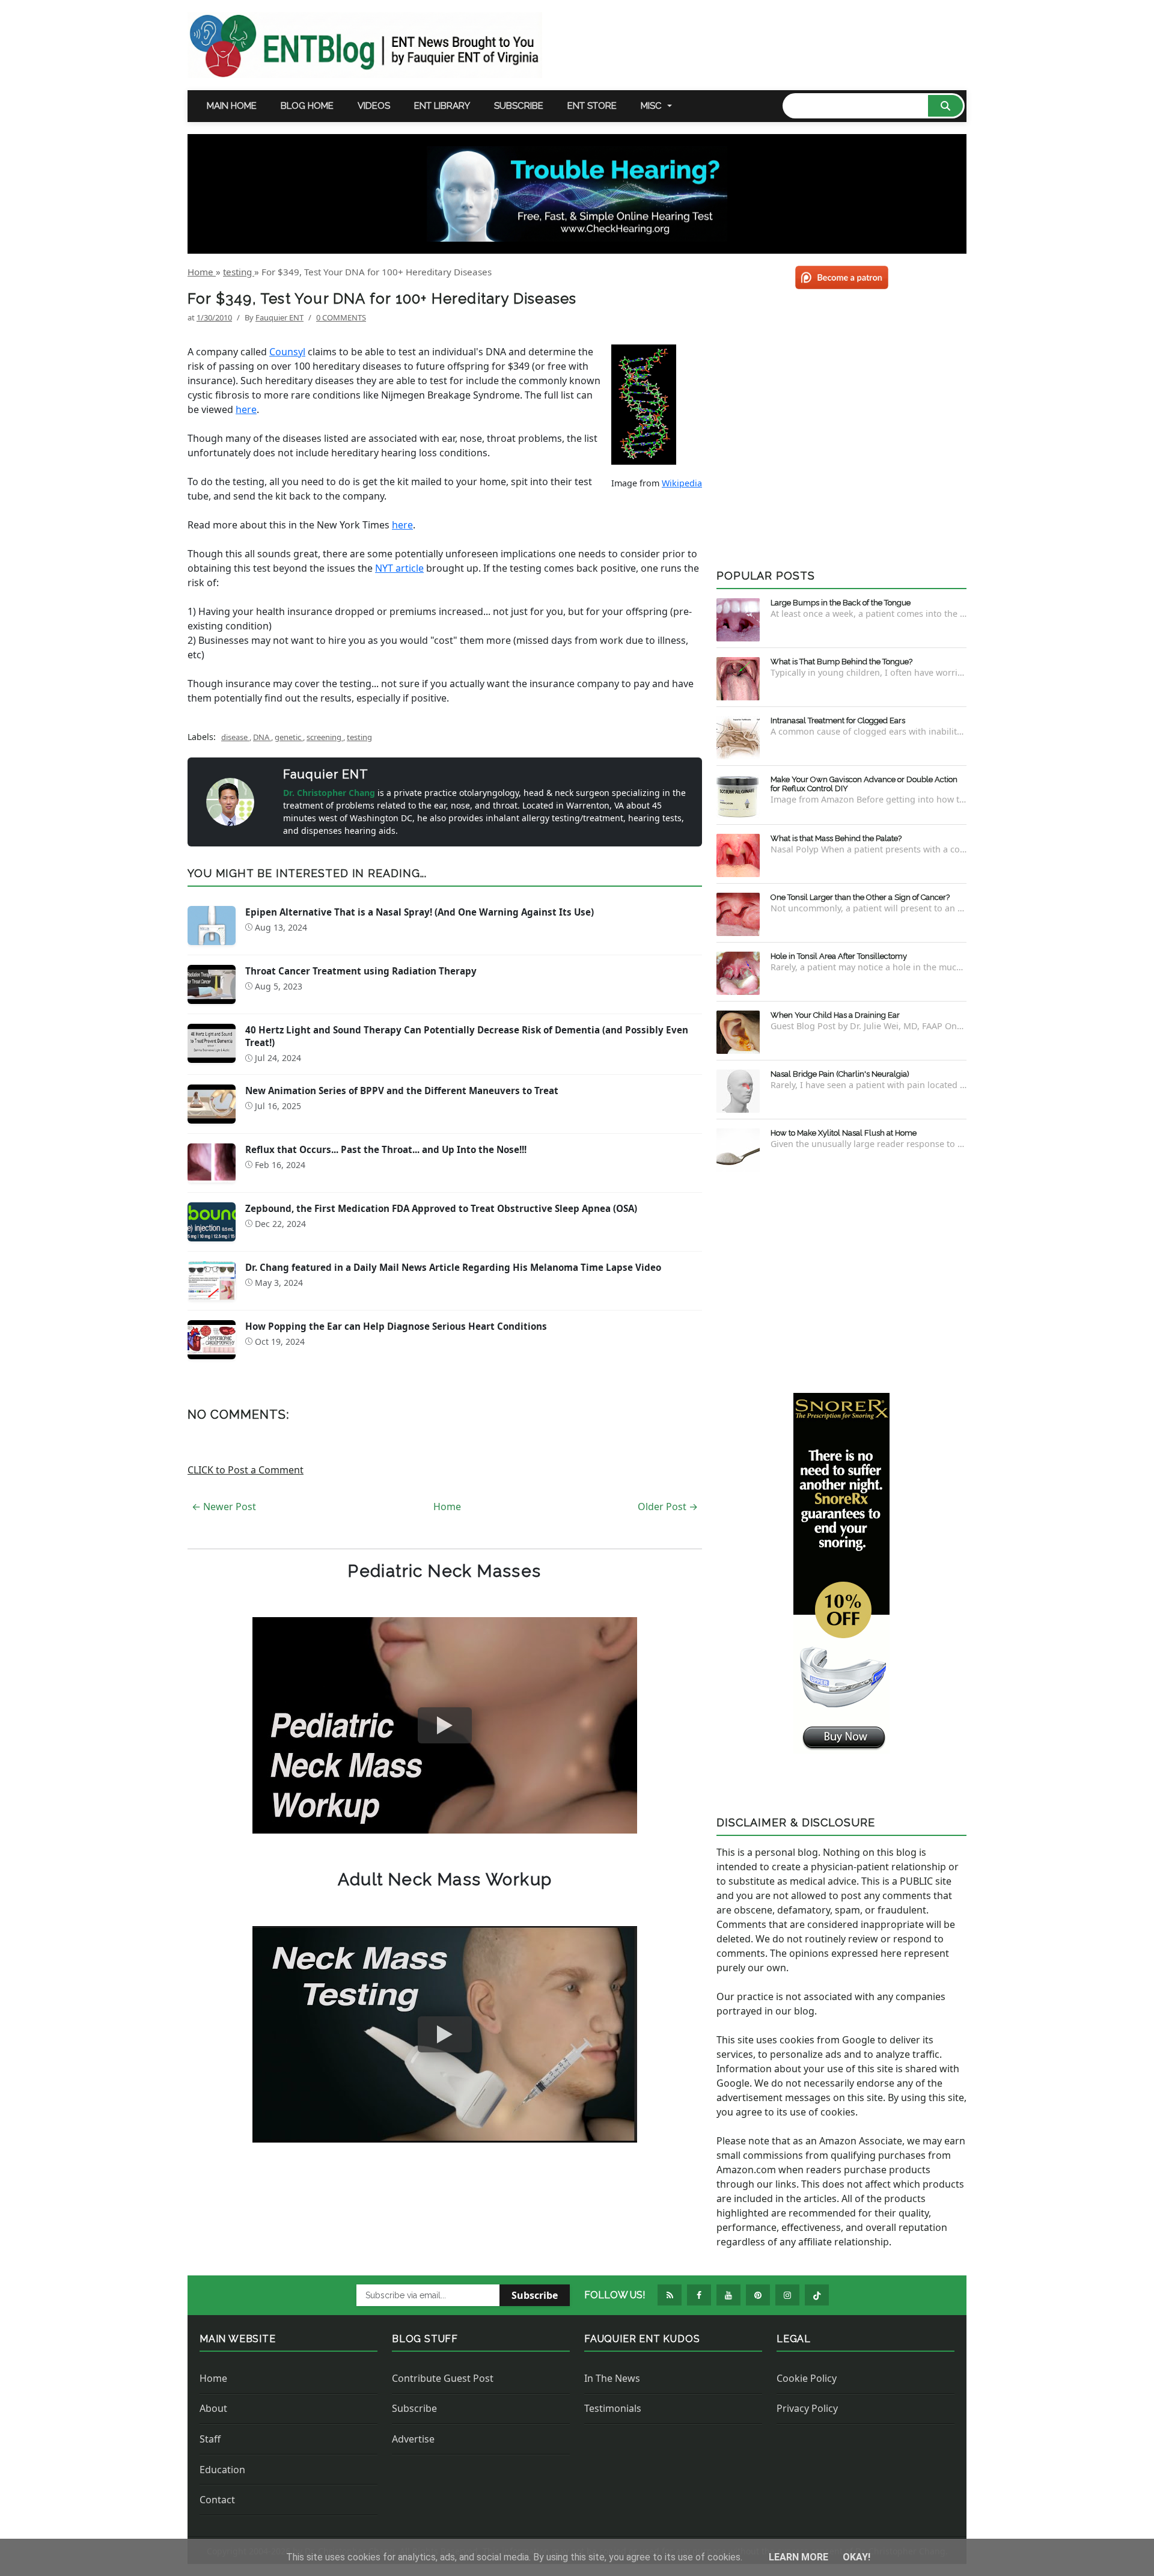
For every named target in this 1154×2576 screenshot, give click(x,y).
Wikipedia (682, 483)
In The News (612, 2378)
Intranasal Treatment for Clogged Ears (838, 720)
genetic (289, 737)
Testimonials (613, 2408)
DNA (262, 737)
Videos (374, 106)
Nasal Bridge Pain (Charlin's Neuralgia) (840, 1074)
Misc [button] (651, 106)
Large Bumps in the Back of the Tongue (841, 603)
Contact (217, 2500)
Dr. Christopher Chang (330, 793)
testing (359, 737)
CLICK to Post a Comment (246, 1470)
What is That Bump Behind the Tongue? (841, 662)
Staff (210, 2439)
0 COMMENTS (341, 317)
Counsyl (287, 352)
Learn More (800, 2557)
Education (222, 2470)
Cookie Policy (807, 2378)
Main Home (232, 106)
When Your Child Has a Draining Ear (835, 1015)
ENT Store (592, 106)
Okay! (856, 2557)
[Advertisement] (841, 1280)
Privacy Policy (807, 2408)
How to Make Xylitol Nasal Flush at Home (844, 1133)
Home (447, 1507)
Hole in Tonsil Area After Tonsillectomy (839, 956)
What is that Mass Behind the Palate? (836, 838)
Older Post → (668, 1507)
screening (325, 737)
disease (235, 737)
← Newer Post (224, 1507)
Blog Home (307, 106)
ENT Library (442, 106)
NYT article (399, 568)
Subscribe (519, 106)
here (246, 409)
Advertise (413, 2439)
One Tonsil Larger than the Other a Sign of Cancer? (860, 897)
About (213, 2408)
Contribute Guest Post (443, 2378)
